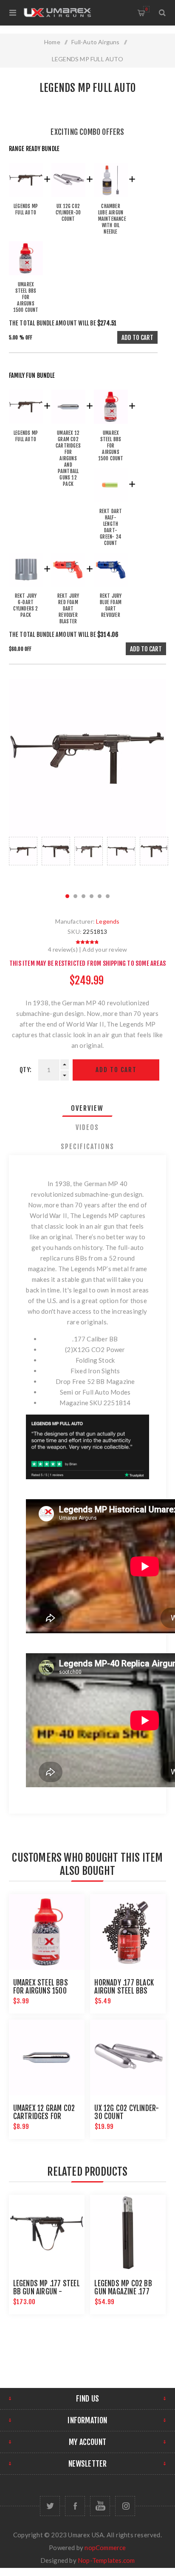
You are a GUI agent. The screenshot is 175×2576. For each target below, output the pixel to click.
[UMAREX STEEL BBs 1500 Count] (26, 277)
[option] (23, 860)
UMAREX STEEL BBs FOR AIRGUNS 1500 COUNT (41, 1991)
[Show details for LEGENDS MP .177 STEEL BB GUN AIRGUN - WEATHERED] (47, 2233)
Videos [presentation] (87, 1127)
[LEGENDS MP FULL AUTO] (26, 199)
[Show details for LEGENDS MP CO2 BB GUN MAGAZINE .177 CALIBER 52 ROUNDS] (128, 2233)
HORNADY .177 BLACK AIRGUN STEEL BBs (124, 1987)
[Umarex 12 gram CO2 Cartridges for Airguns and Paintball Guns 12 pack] (68, 426)
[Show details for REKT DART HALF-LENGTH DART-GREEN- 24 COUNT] (111, 504)
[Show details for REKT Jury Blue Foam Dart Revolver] (111, 589)
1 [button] (67, 896)
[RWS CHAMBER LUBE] (111, 199)
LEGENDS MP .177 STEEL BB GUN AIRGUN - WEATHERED (47, 2292)
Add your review (105, 949)
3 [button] (83, 896)
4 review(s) (63, 949)
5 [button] (100, 896)
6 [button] (108, 896)
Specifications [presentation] (87, 1147)
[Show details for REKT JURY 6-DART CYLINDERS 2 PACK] (26, 589)
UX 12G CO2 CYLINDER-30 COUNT (127, 2112)
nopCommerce (105, 2547)
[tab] (88, 1108)
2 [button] (75, 896)
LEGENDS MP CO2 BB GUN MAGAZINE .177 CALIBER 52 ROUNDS (123, 2292)
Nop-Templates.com (106, 2560)
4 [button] (92, 896)
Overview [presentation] (87, 1108)
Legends (108, 921)
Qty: (25, 1070)
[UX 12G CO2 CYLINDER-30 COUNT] (68, 199)
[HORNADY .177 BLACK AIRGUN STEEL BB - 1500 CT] (128, 1932)
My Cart (146, 9)
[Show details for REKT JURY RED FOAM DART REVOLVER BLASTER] (68, 589)
